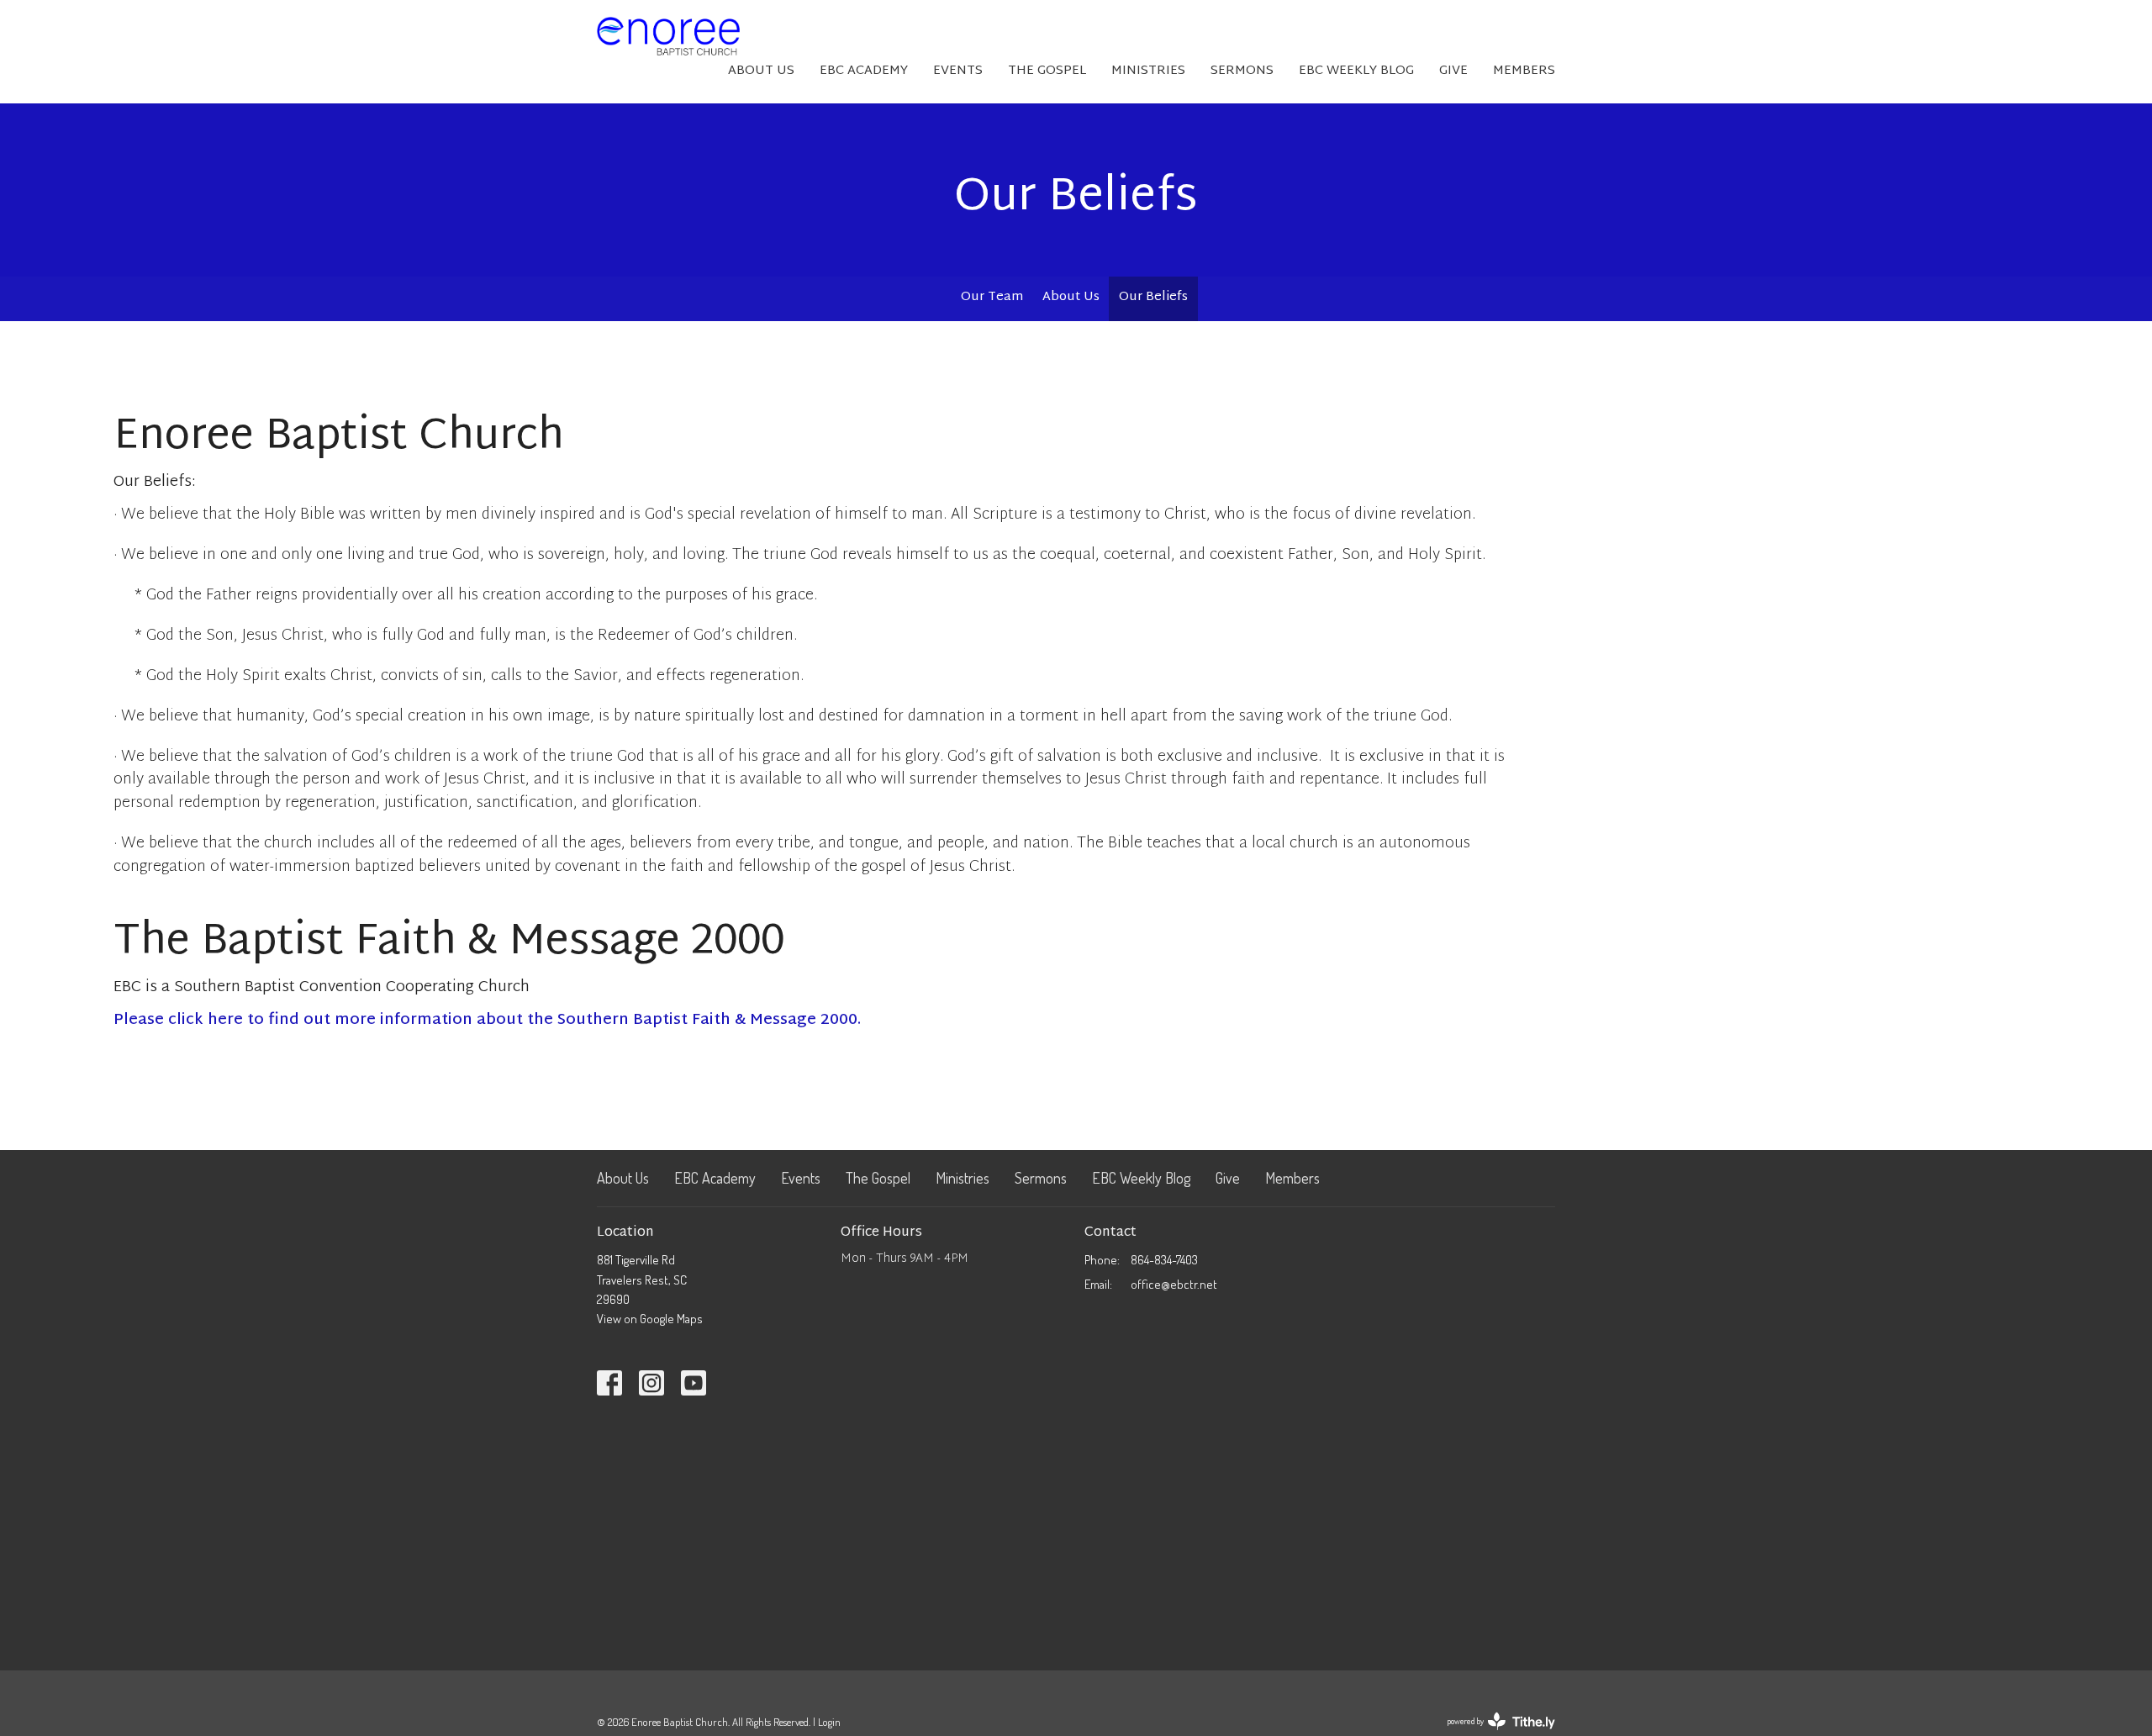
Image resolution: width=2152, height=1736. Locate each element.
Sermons (1242, 71)
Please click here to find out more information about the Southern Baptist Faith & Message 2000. (487, 1020)
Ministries (1148, 71)
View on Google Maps (650, 1319)
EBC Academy (864, 71)
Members (1524, 71)
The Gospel (1047, 71)
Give (1453, 71)
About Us (761, 71)
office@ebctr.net (1174, 1284)
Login (829, 1722)
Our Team (992, 297)
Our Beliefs (1153, 297)
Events (958, 71)
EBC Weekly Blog (1356, 71)
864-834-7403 (1164, 1260)
